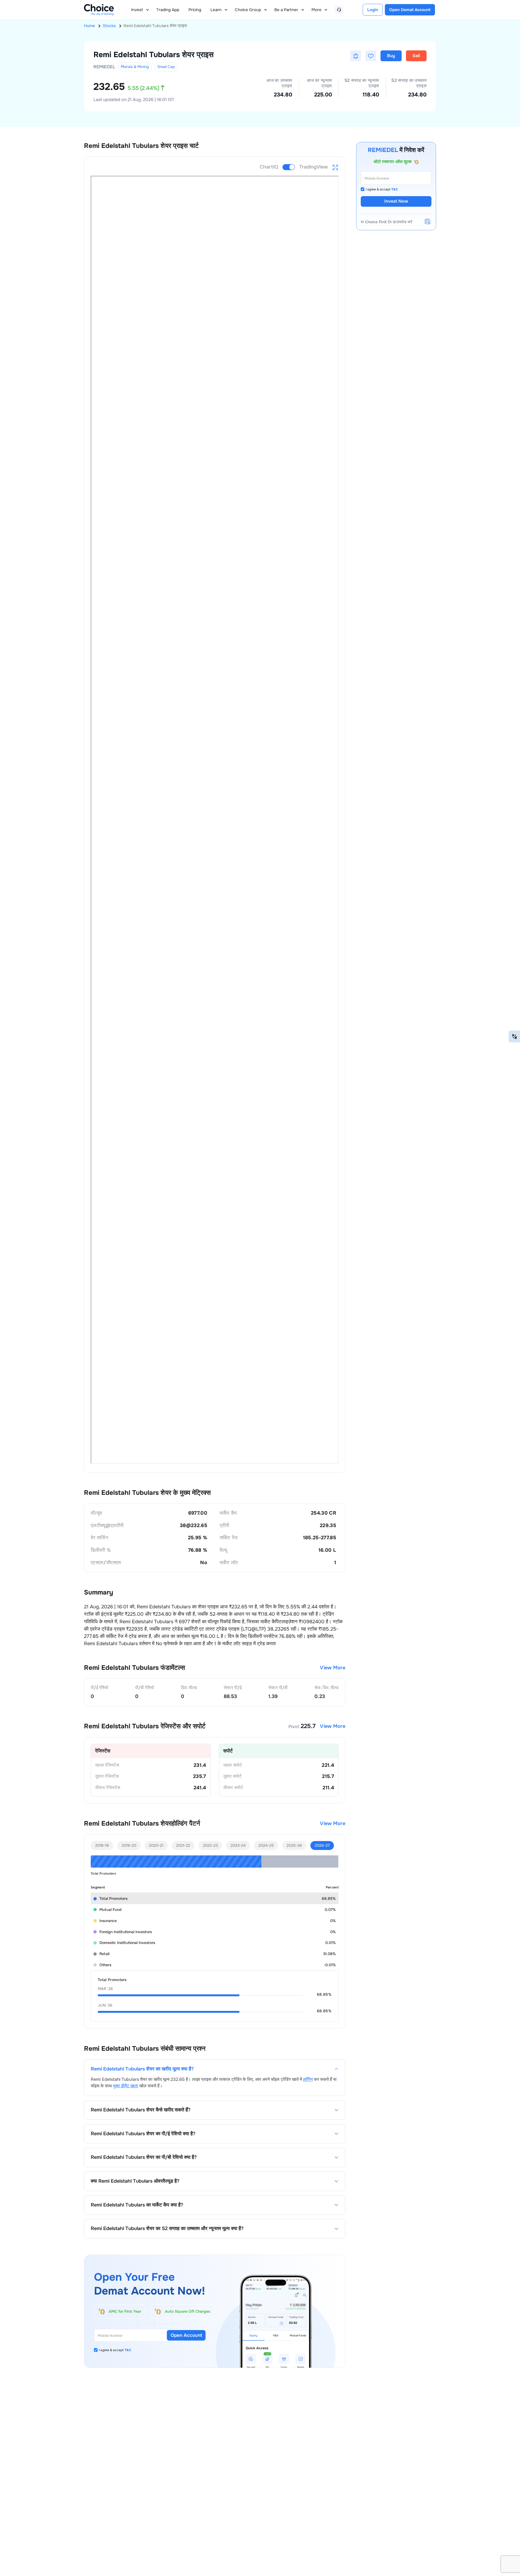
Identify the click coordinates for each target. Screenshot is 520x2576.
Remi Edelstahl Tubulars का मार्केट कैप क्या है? (137, 2205)
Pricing (195, 10)
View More (333, 1668)
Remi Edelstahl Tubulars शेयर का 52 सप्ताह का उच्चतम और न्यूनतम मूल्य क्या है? (167, 2229)
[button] (356, 56)
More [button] (316, 10)
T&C (128, 2350)
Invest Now (396, 201)
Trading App (168, 10)
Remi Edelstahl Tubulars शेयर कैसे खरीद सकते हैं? (141, 2110)
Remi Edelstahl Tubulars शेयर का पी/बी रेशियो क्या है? (144, 2157)
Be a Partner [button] (286, 10)
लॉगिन (308, 2079)
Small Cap (166, 67)
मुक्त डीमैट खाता (126, 2086)
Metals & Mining (135, 67)
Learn (216, 10)
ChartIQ (269, 167)
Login (373, 10)
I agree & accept (115, 2350)
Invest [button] (137, 10)
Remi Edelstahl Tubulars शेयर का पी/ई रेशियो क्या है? (143, 2134)
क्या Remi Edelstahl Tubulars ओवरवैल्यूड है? (135, 2181)
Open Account (186, 2335)
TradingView (313, 167)
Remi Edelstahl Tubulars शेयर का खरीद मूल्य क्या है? (142, 2069)
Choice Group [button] (248, 10)
